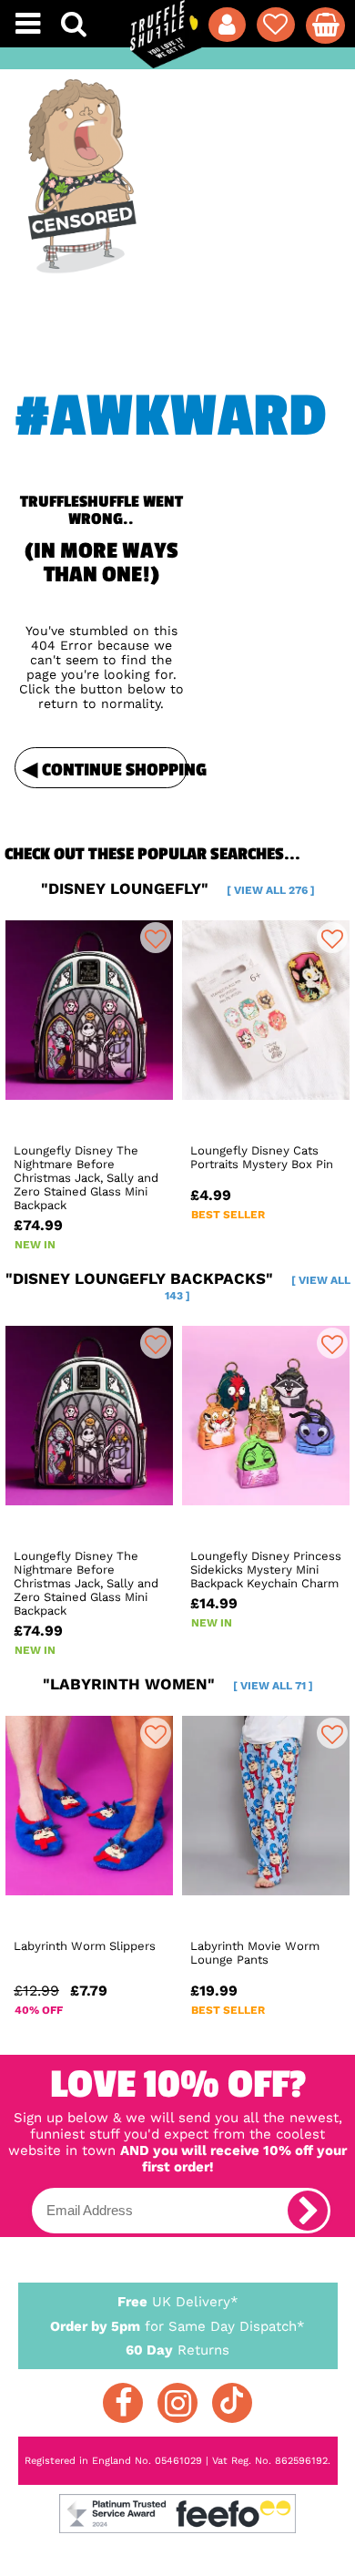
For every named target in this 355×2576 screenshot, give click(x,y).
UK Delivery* (178, 2302)
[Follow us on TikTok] (232, 2403)
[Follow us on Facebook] (123, 2403)
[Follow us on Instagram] (177, 2403)
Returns (177, 2350)
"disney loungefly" (178, 888)
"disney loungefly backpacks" (178, 1286)
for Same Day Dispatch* (177, 2326)
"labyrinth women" (178, 1684)
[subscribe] (308, 2211)
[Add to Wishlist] (156, 938)
